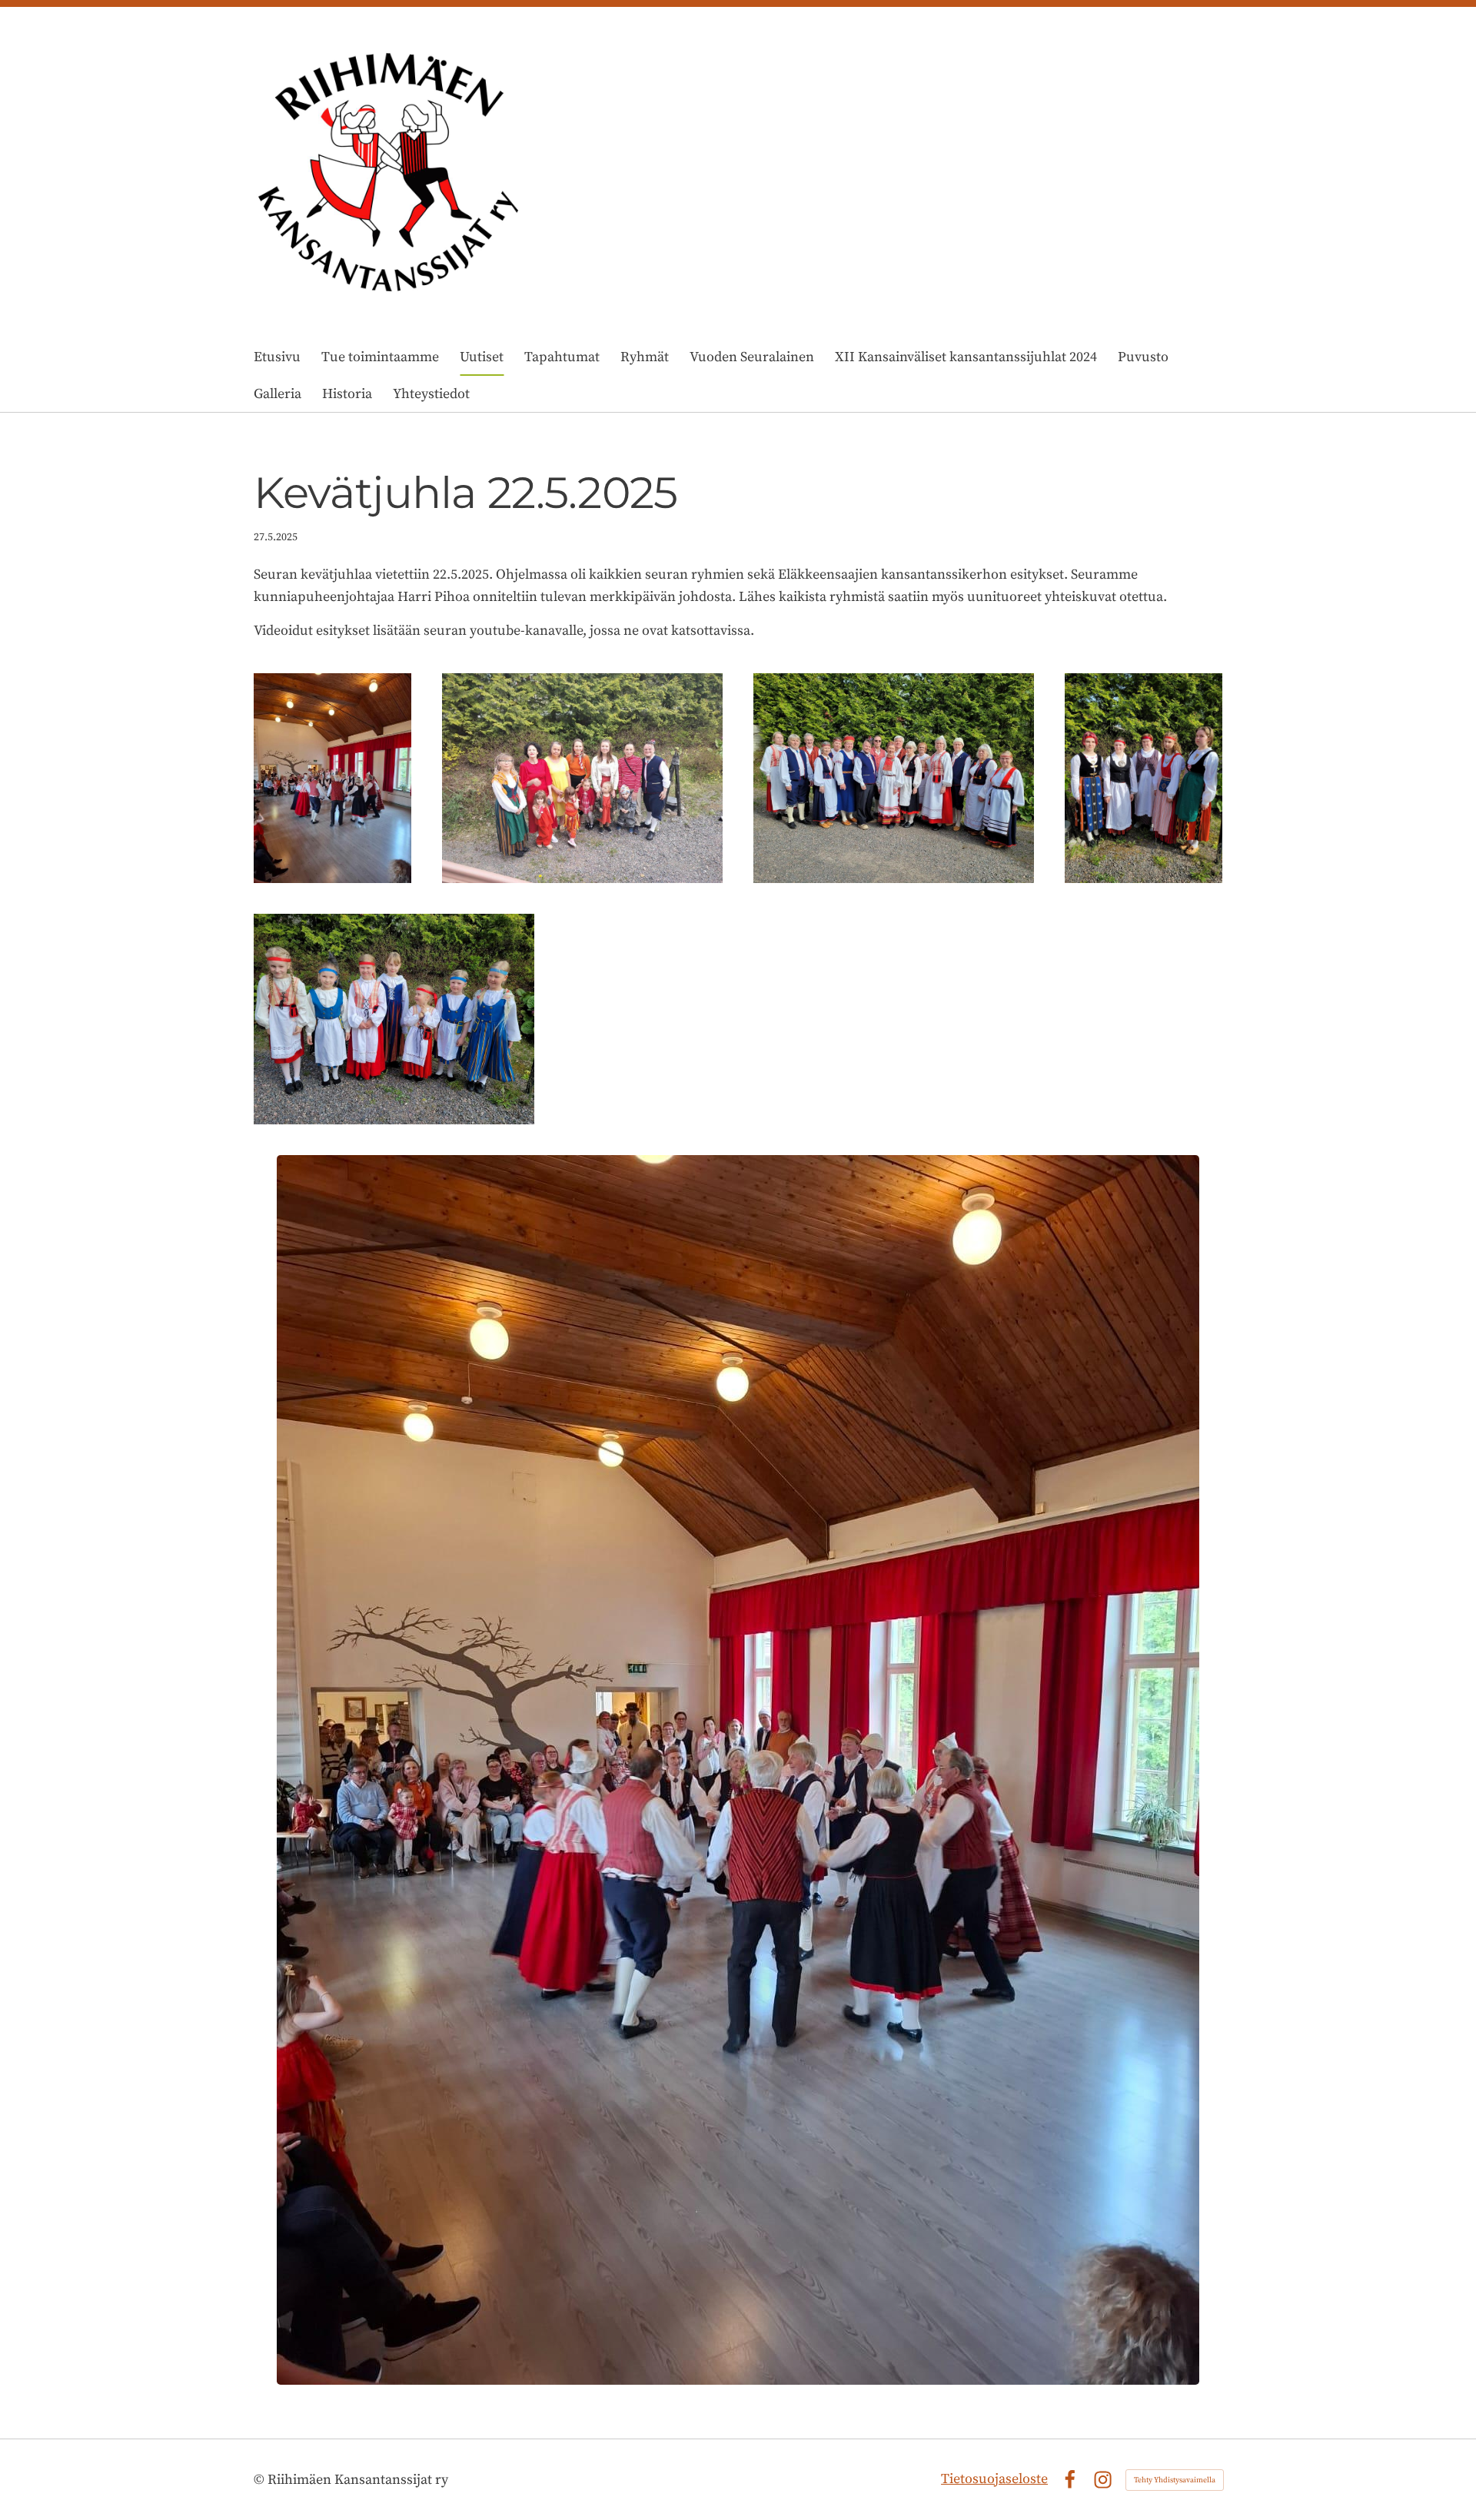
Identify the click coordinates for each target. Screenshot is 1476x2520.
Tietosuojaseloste (994, 2479)
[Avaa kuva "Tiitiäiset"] (394, 1019)
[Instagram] (1103, 2480)
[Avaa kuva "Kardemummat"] (582, 779)
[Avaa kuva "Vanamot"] (1144, 779)
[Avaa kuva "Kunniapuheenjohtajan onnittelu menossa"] (332, 779)
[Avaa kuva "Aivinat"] (894, 779)
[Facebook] (1070, 2480)
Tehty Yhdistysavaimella (1175, 2480)
